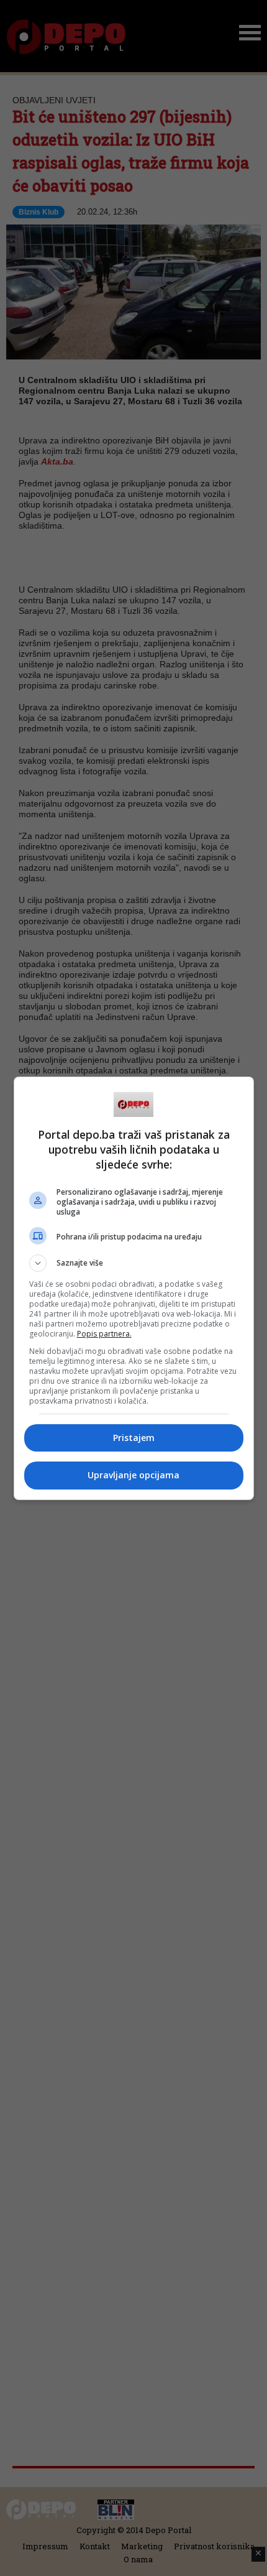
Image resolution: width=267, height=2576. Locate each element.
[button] (134, 1263)
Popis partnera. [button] (104, 1334)
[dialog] (134, 1288)
